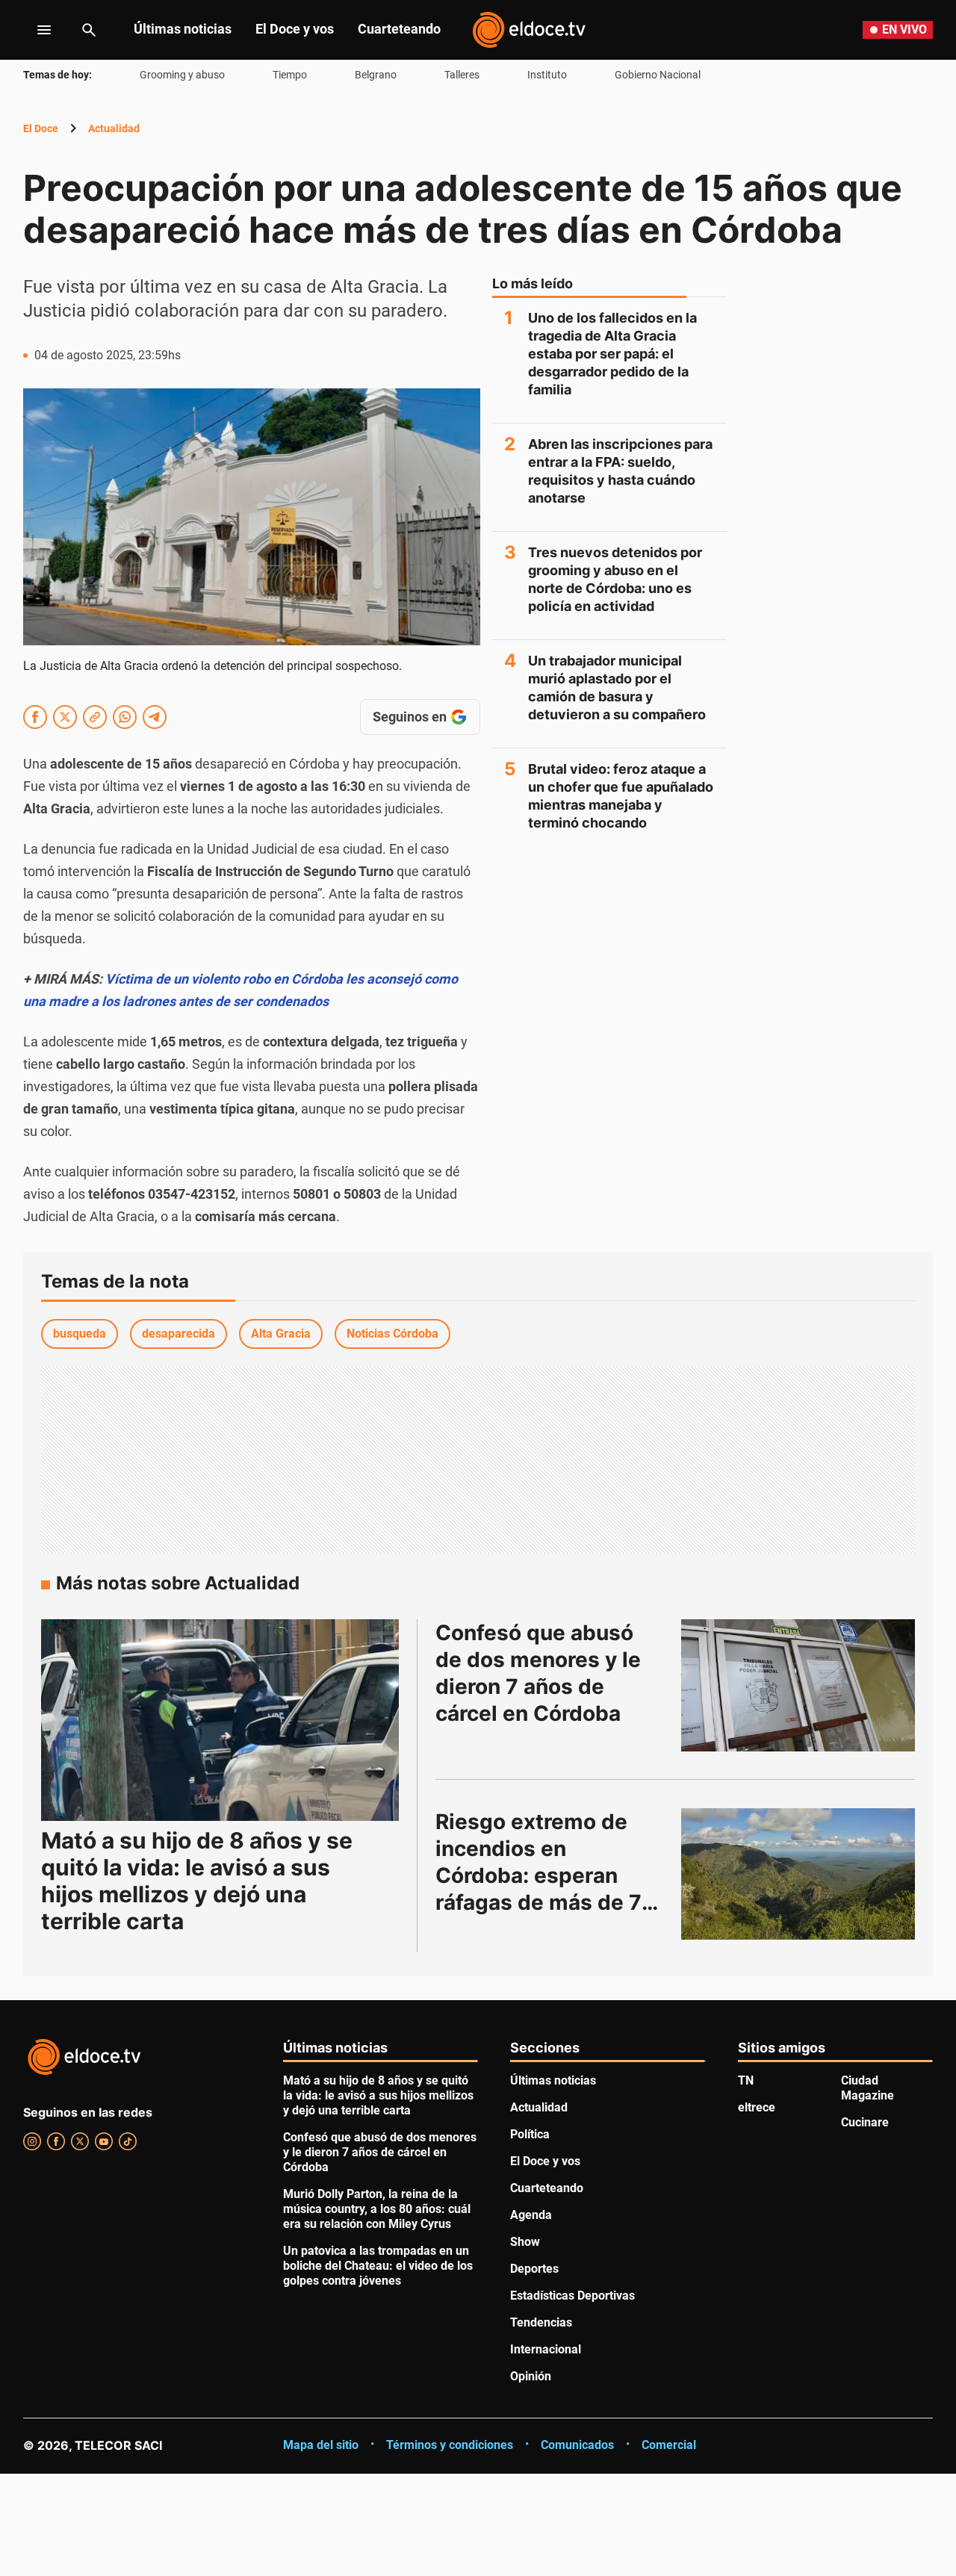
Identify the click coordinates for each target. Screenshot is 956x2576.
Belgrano (376, 75)
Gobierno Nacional (658, 75)
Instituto (547, 75)
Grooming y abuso (182, 75)
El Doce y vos (295, 29)
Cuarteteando (399, 29)
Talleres (462, 75)
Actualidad (114, 128)
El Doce (41, 128)
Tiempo (290, 75)
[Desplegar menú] (32, 30)
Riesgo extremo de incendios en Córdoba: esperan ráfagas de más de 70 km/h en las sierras (548, 1875)
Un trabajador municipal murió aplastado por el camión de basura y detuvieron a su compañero (617, 688)
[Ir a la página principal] (529, 30)
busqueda (80, 1334)
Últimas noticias (183, 29)
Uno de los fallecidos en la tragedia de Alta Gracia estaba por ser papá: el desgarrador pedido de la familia (612, 354)
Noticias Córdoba (392, 1334)
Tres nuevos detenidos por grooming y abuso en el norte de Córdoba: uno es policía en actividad (615, 579)
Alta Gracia (281, 1334)
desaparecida (179, 1334)
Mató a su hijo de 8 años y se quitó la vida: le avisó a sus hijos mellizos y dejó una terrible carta (197, 1881)
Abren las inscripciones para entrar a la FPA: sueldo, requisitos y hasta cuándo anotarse (620, 471)
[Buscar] (89, 30)
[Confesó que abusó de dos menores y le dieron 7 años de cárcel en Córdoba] (798, 1685)
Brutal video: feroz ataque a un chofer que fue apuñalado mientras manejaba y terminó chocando (621, 796)
